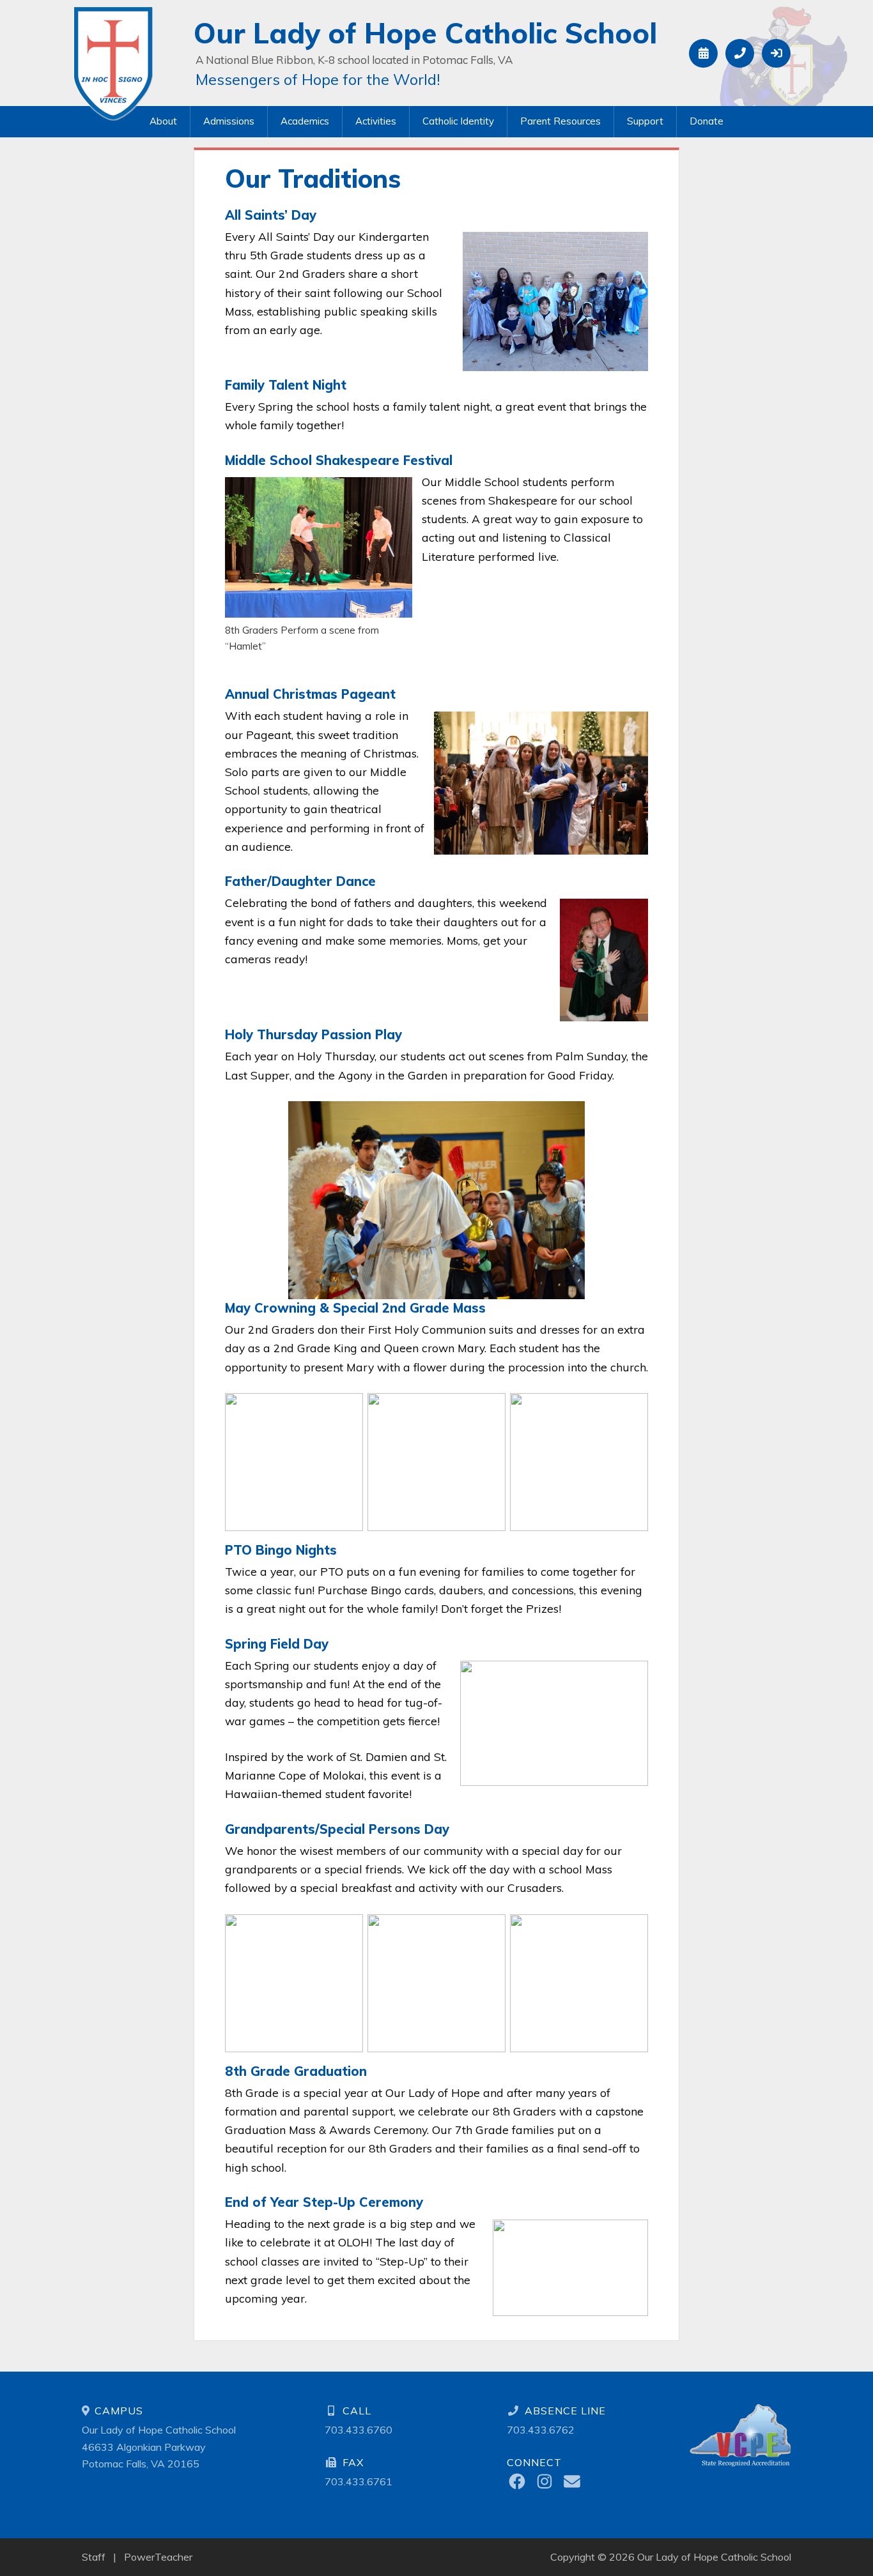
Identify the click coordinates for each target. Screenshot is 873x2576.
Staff (94, 2557)
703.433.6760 (359, 2430)
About (163, 121)
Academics (305, 121)
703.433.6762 (541, 2430)
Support (645, 121)
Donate (707, 121)
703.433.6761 (359, 2481)
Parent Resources (560, 121)
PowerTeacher (158, 2557)
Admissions (229, 121)
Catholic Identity (458, 121)
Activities (376, 121)
